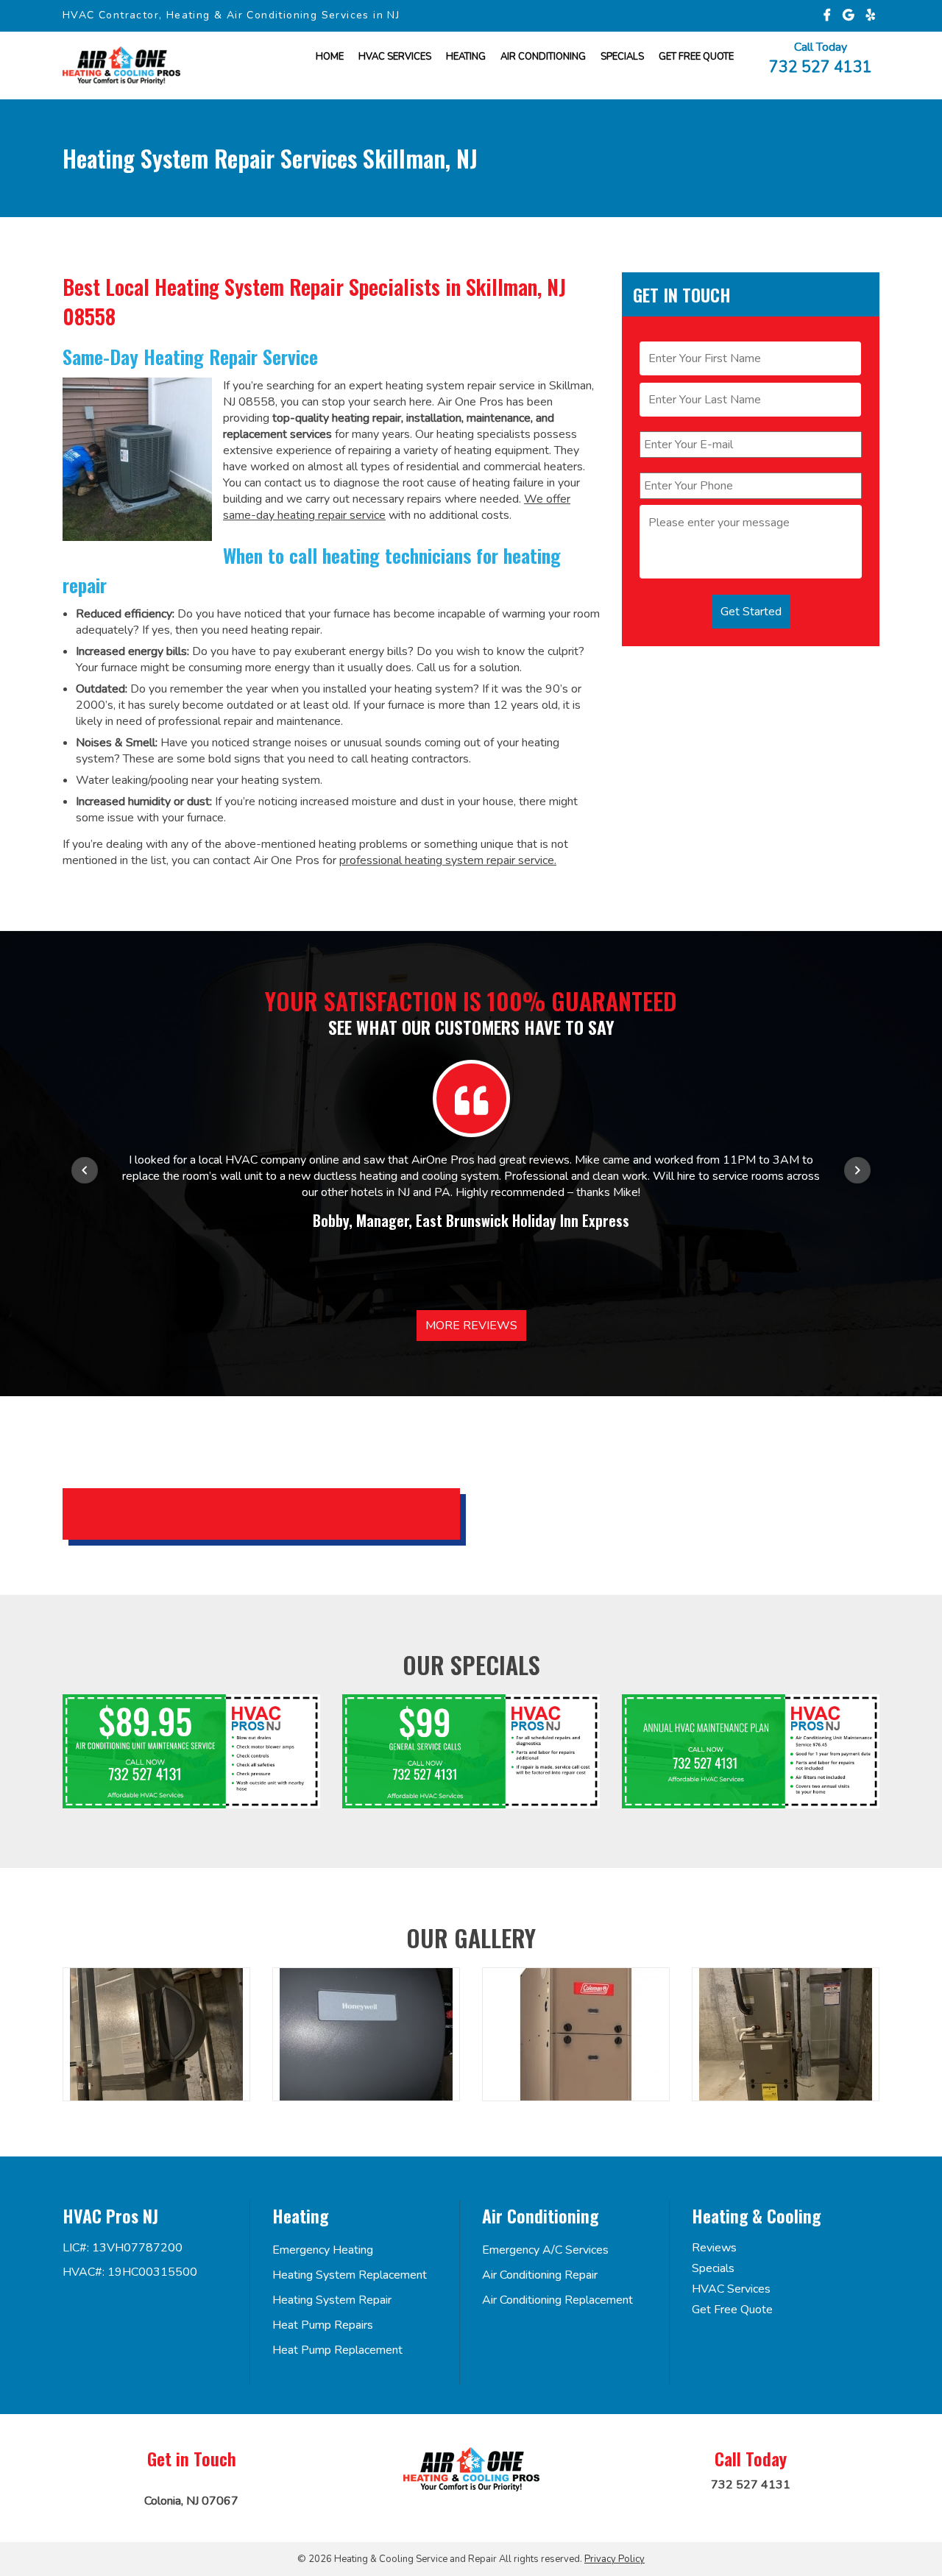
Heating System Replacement (350, 2275)
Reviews (714, 2248)
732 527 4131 (821, 66)
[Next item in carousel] (857, 1170)
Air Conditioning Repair (540, 2275)
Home (330, 57)
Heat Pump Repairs (323, 2325)
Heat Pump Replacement (337, 2350)
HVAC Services (395, 57)
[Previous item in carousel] (85, 1170)
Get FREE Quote (696, 57)
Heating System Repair (332, 2300)
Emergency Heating (323, 2250)
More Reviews (471, 1326)
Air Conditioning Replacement (557, 2300)
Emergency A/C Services (545, 2250)
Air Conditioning (543, 57)
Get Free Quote (732, 2310)
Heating (466, 57)
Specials (622, 57)
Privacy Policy (615, 2559)
